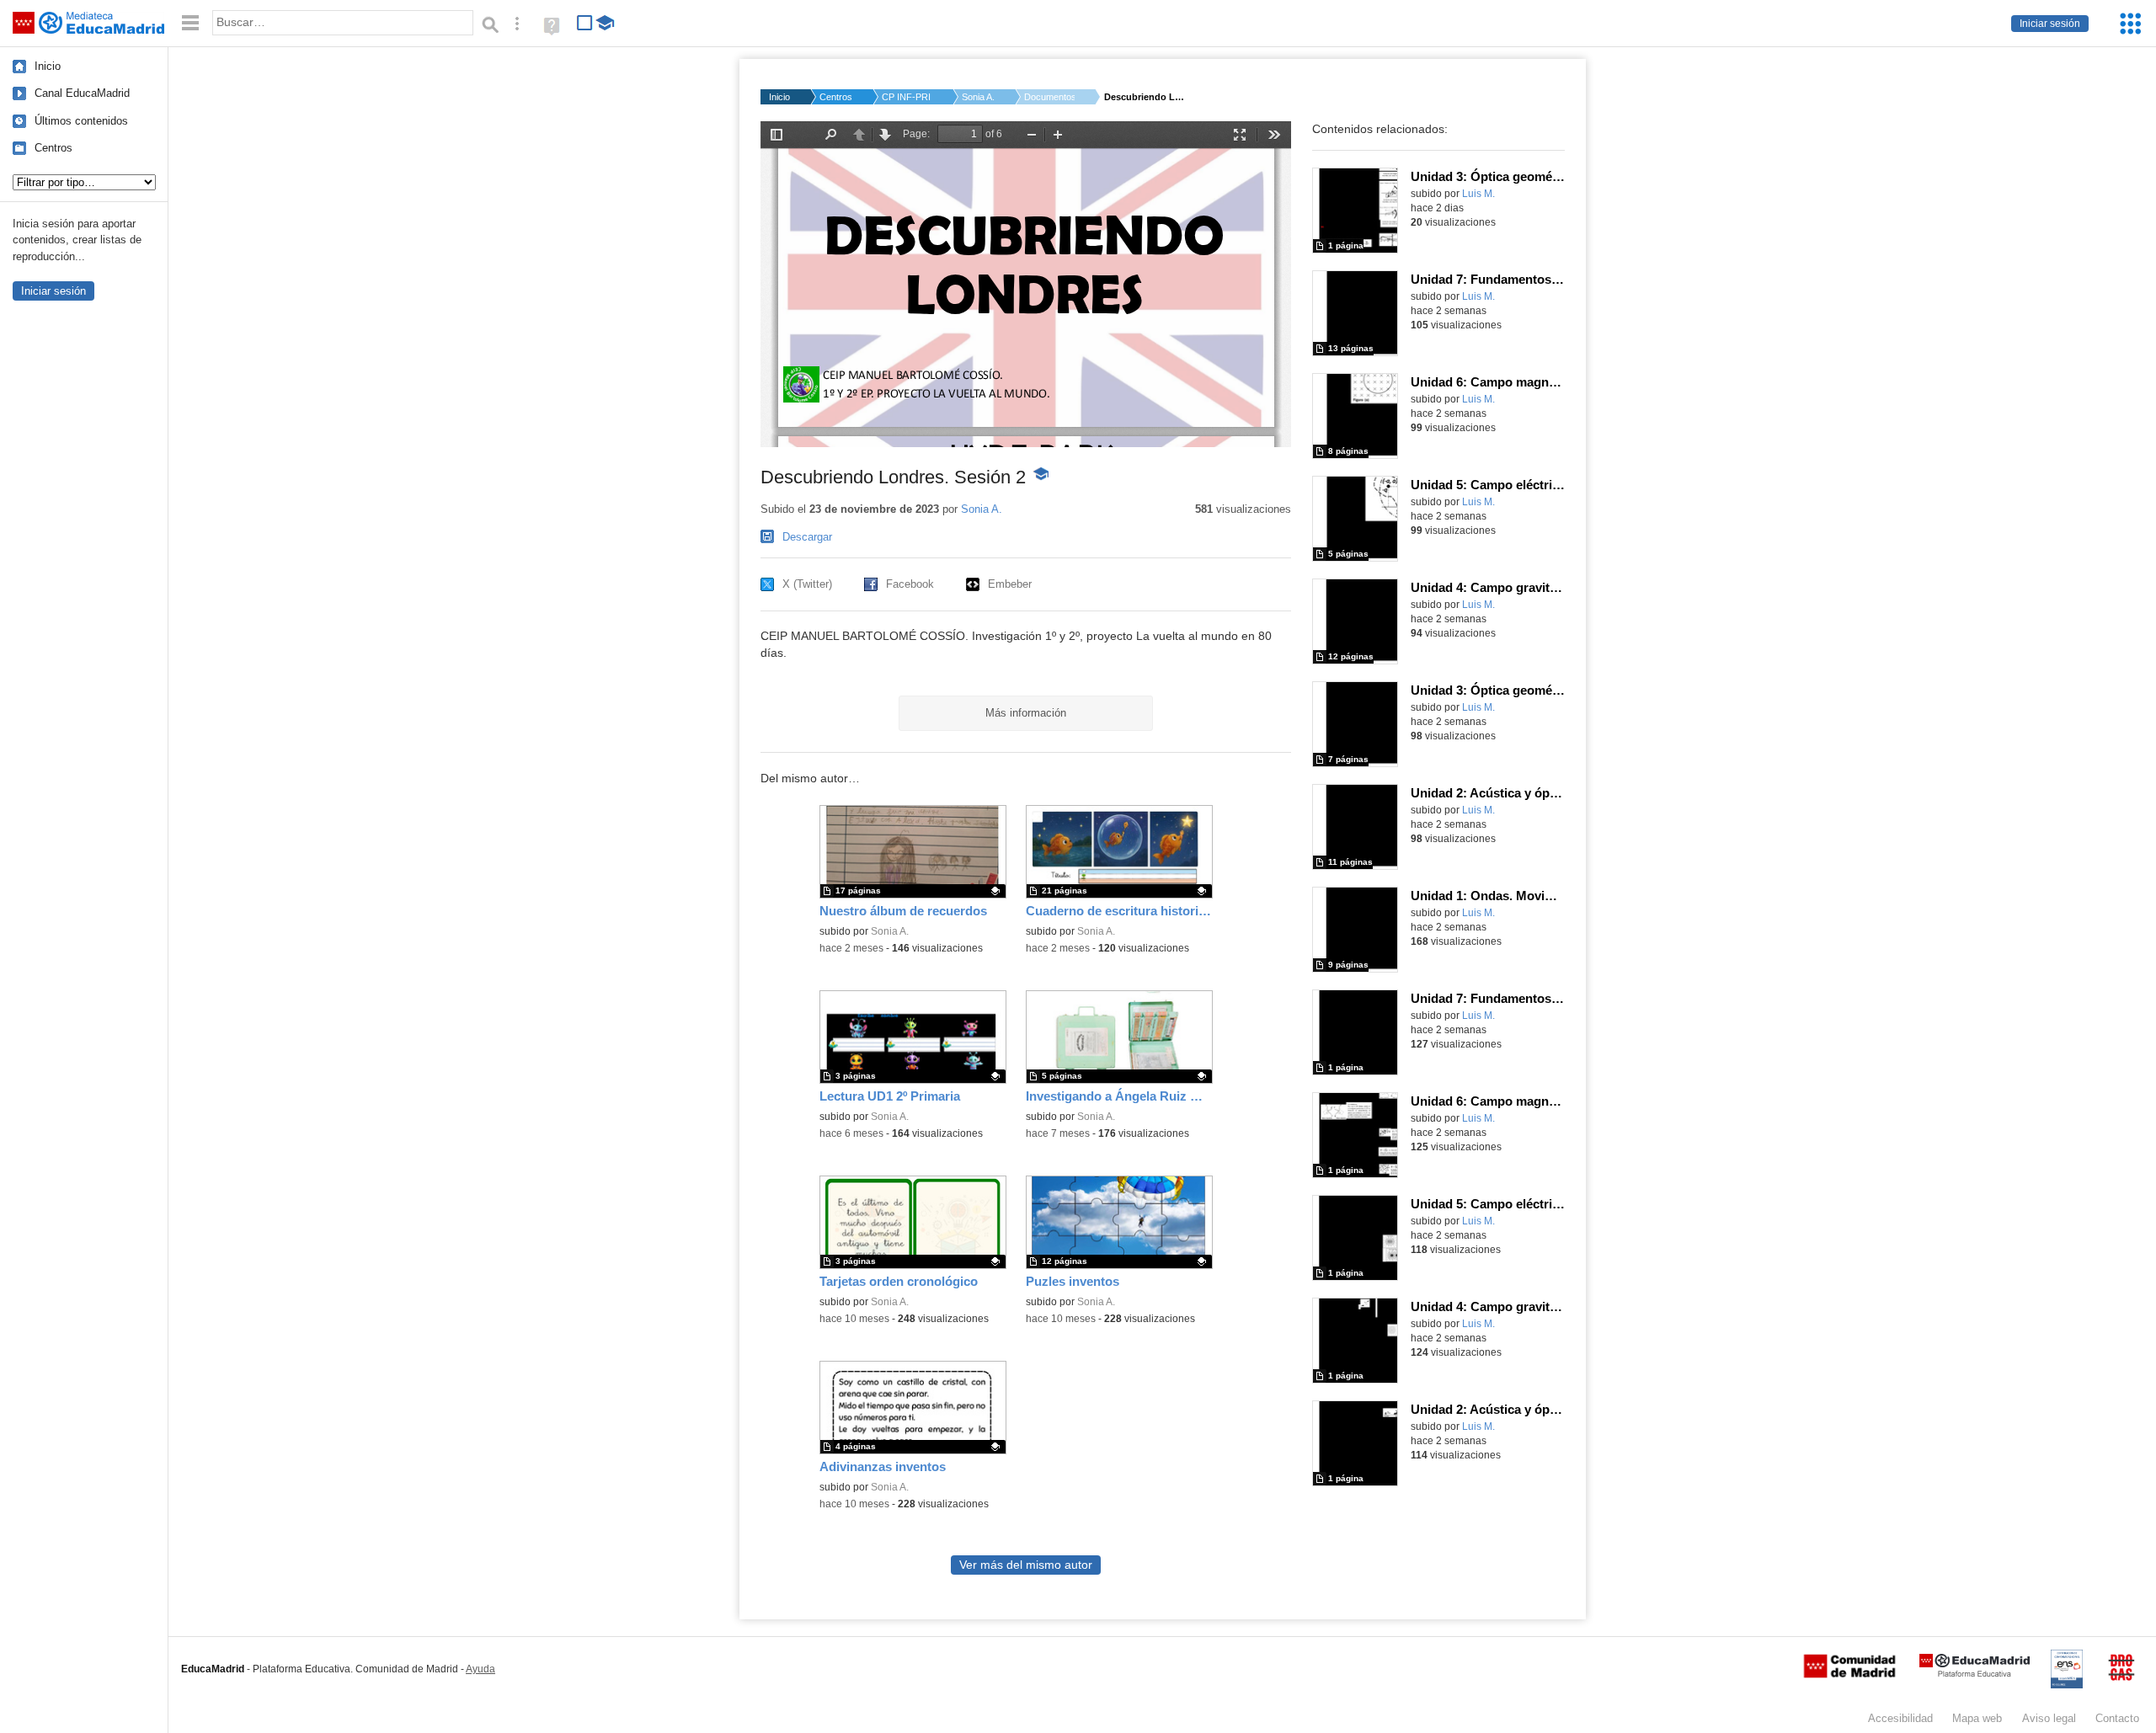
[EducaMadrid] (1975, 1674)
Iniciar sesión (2050, 24)
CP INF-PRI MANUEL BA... (907, 97)
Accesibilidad (1900, 1718)
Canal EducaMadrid (82, 93)
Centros (53, 148)
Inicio (48, 66)
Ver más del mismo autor (1026, 1565)
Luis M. (1478, 194)
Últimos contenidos (81, 121)
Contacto (2117, 1718)
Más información (1026, 713)
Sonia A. (978, 97)
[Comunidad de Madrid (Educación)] (1849, 1674)
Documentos (1049, 97)
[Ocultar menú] (190, 23)
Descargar (807, 537)
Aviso (2049, 1718)
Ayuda (480, 1669)
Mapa (1977, 1718)
